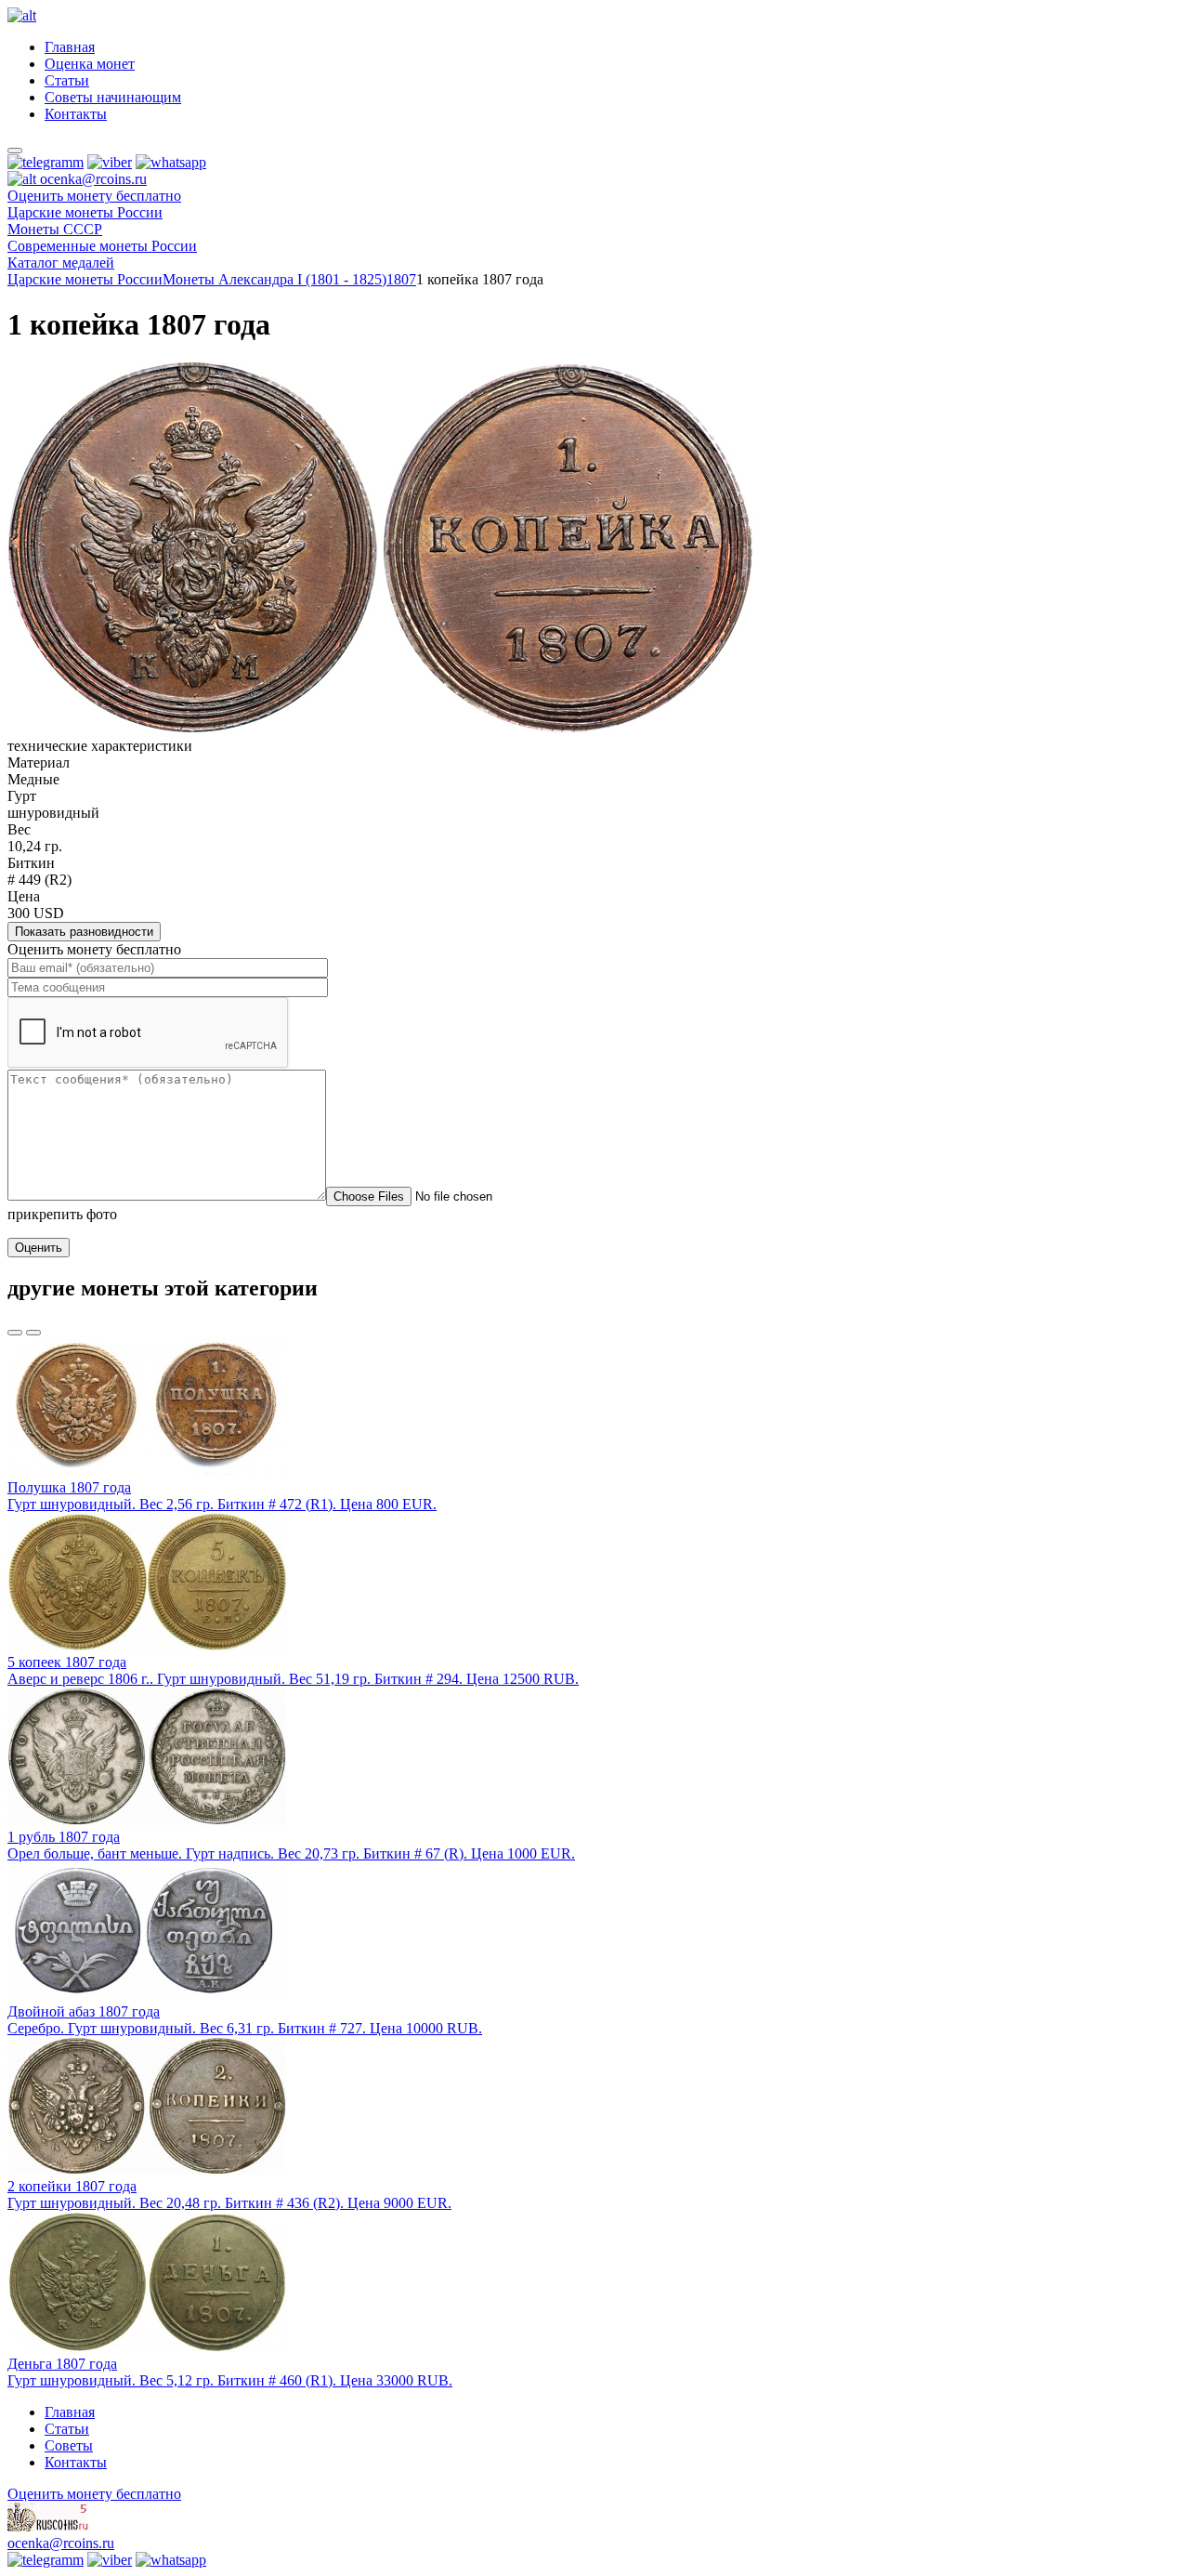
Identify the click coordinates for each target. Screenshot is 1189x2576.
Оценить (39, 1248)
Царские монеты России (85, 279)
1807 (401, 279)
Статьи (67, 80)
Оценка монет (90, 64)
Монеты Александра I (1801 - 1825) (274, 279)
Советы (69, 2445)
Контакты (76, 114)
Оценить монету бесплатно (94, 196)
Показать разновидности (84, 932)
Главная (70, 47)
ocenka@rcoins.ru (61, 2543)
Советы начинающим (113, 97)
